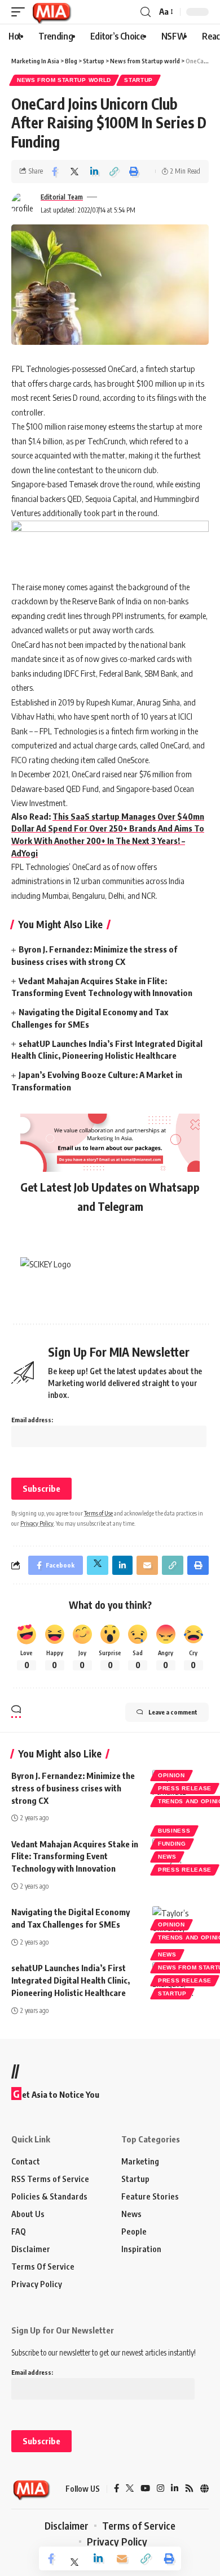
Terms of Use (98, 1513)
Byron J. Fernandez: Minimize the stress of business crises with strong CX (73, 1788)
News (167, 1857)
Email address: (32, 1420)
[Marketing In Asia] (51, 12)
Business (174, 1831)
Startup (138, 80)
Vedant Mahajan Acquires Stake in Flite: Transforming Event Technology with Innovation (75, 1856)
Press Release (185, 1788)
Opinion (171, 1775)
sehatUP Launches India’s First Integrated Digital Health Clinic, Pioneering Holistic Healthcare (71, 1980)
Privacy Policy (37, 1523)
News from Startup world (64, 80)
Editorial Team (62, 197)
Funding (172, 1844)
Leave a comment (173, 1712)
